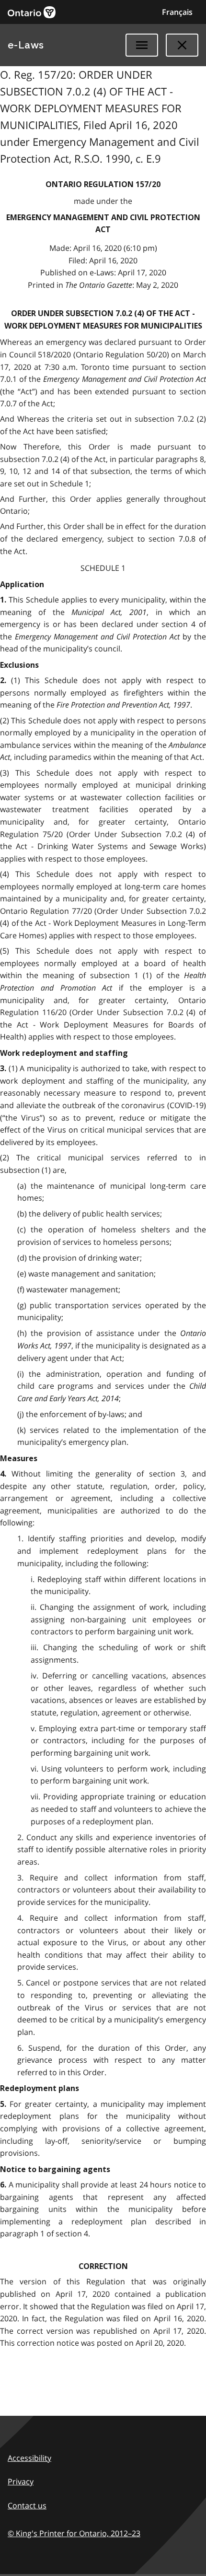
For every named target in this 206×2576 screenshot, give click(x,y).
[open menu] (142, 45)
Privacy (21, 2481)
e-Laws (26, 45)
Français (177, 12)
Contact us (27, 2505)
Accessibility (29, 2458)
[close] (182, 45)
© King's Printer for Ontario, (74, 2533)
